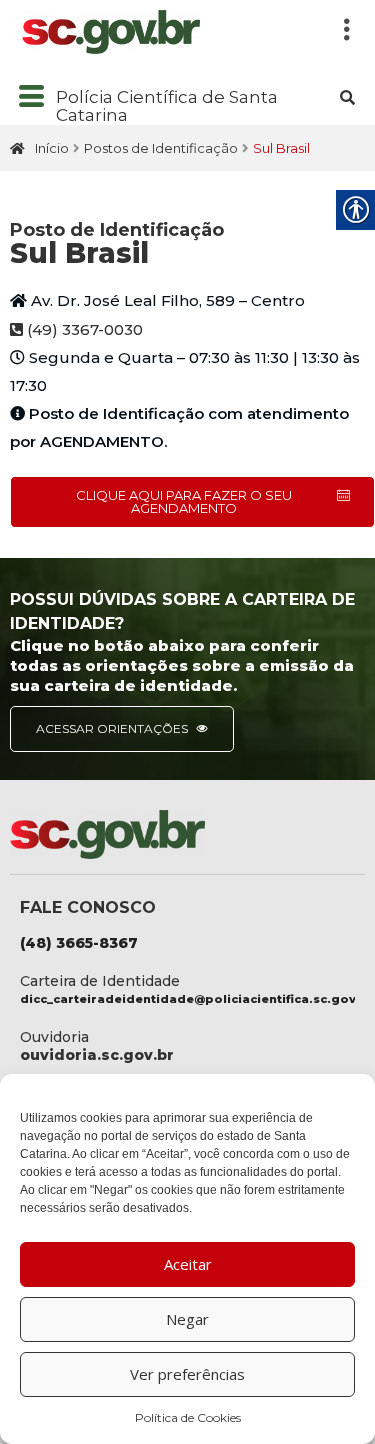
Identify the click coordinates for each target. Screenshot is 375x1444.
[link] (165, 32)
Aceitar (188, 1264)
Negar (187, 1319)
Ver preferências (187, 1374)
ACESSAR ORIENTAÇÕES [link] (113, 728)
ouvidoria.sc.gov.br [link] (97, 1055)
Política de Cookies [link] (188, 1417)
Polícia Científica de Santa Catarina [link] (167, 106)
